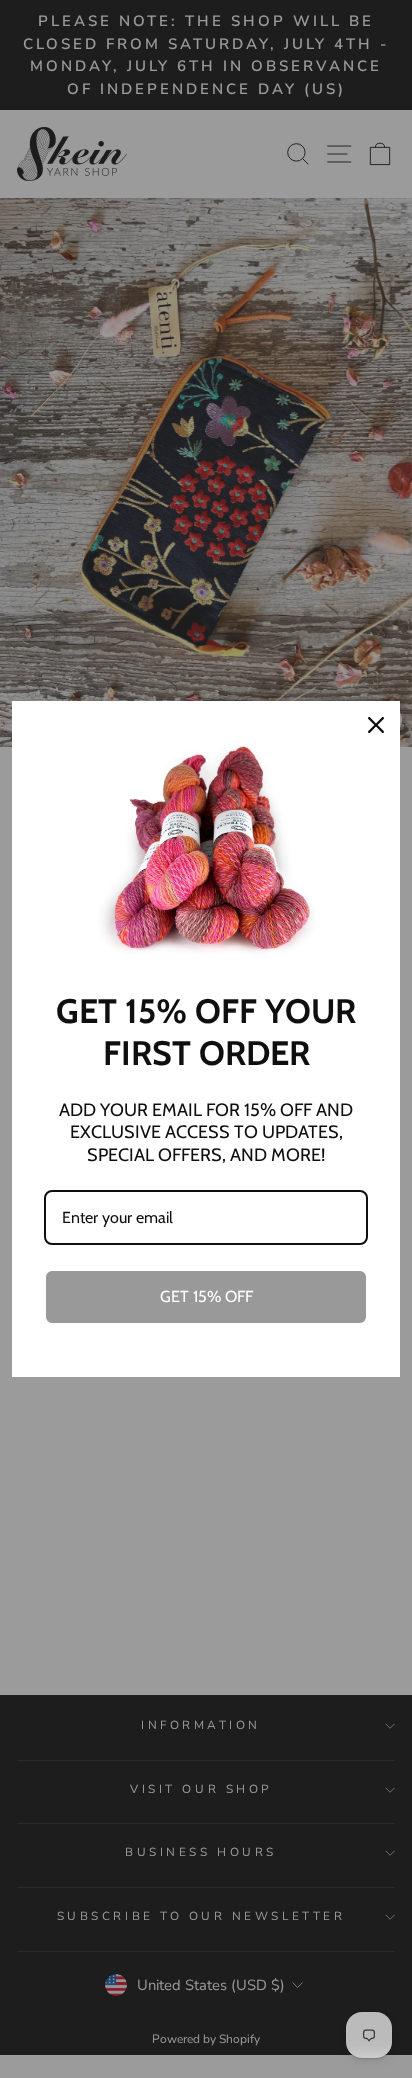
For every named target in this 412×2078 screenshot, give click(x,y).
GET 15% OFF (206, 1296)
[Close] (376, 725)
